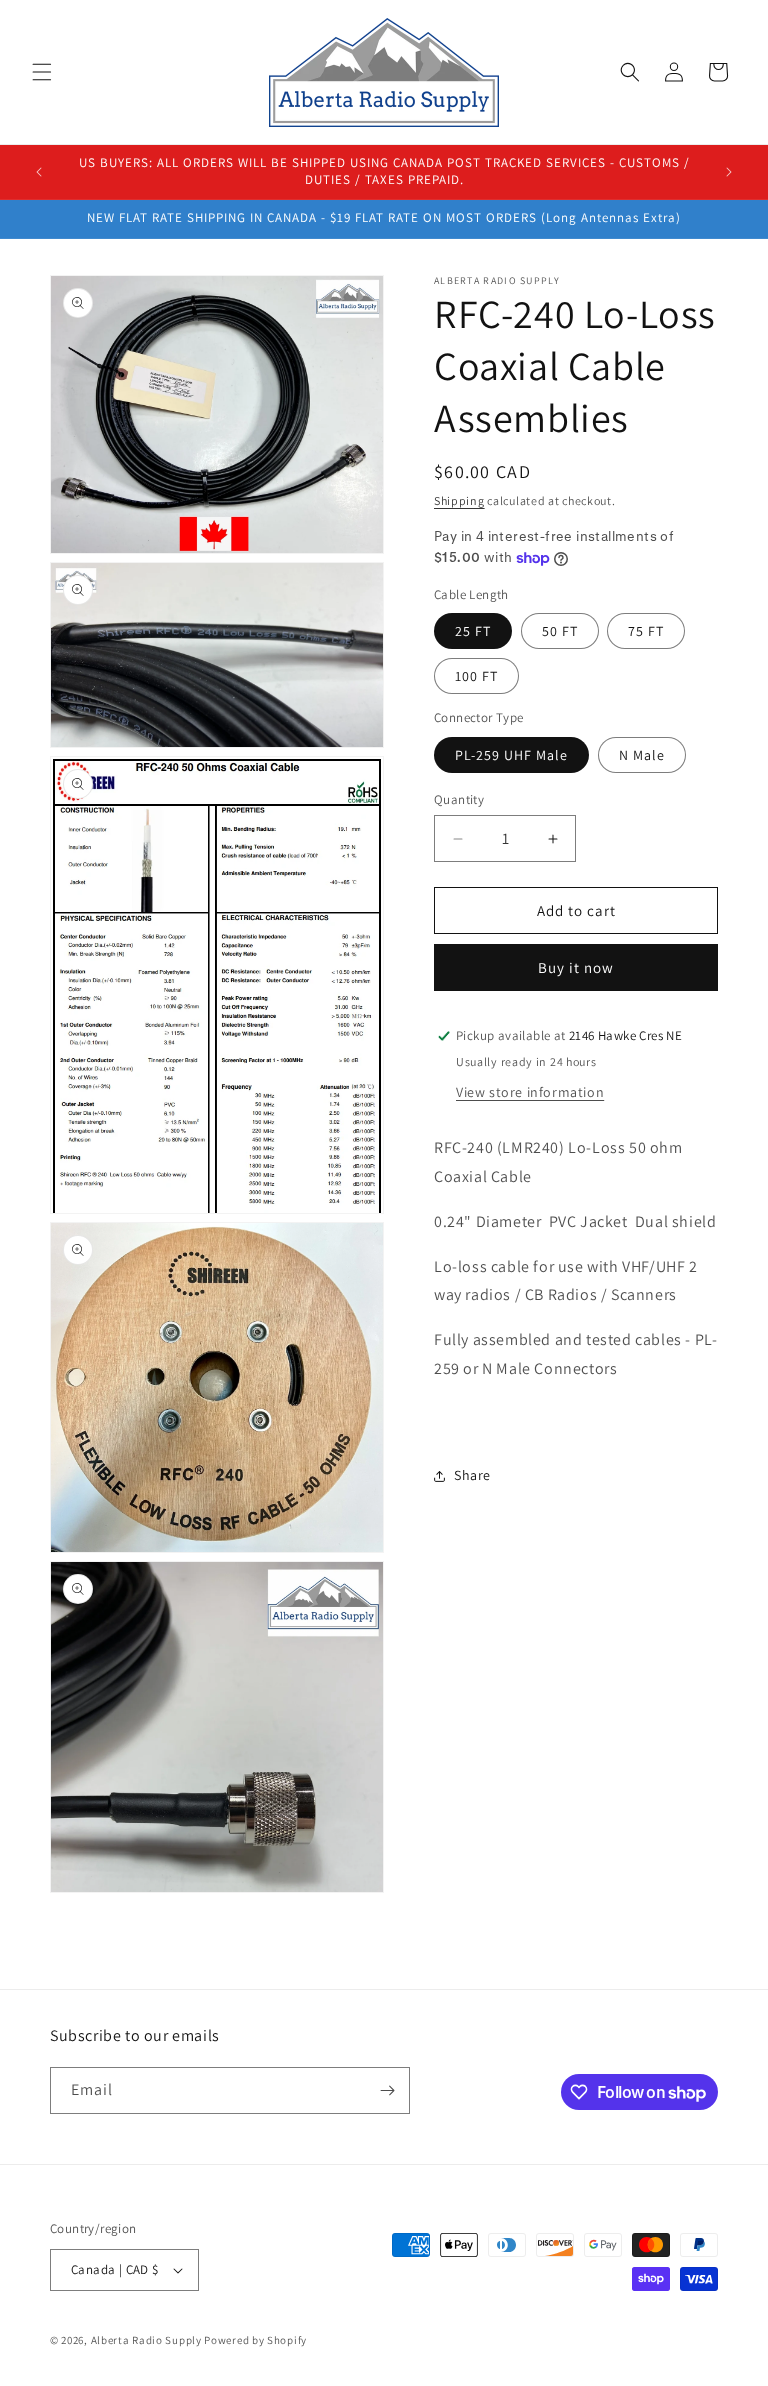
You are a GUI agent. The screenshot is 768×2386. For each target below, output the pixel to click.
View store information (530, 1092)
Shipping (459, 500)
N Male (642, 755)
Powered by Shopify (255, 2340)
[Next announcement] (729, 172)
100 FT (476, 676)
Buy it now (576, 967)
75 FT (646, 631)
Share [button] (472, 1475)
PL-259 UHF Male (511, 755)
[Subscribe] (387, 2090)
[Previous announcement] (39, 172)
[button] (42, 72)
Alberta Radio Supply (146, 2340)
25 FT (473, 631)
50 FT (560, 631)
